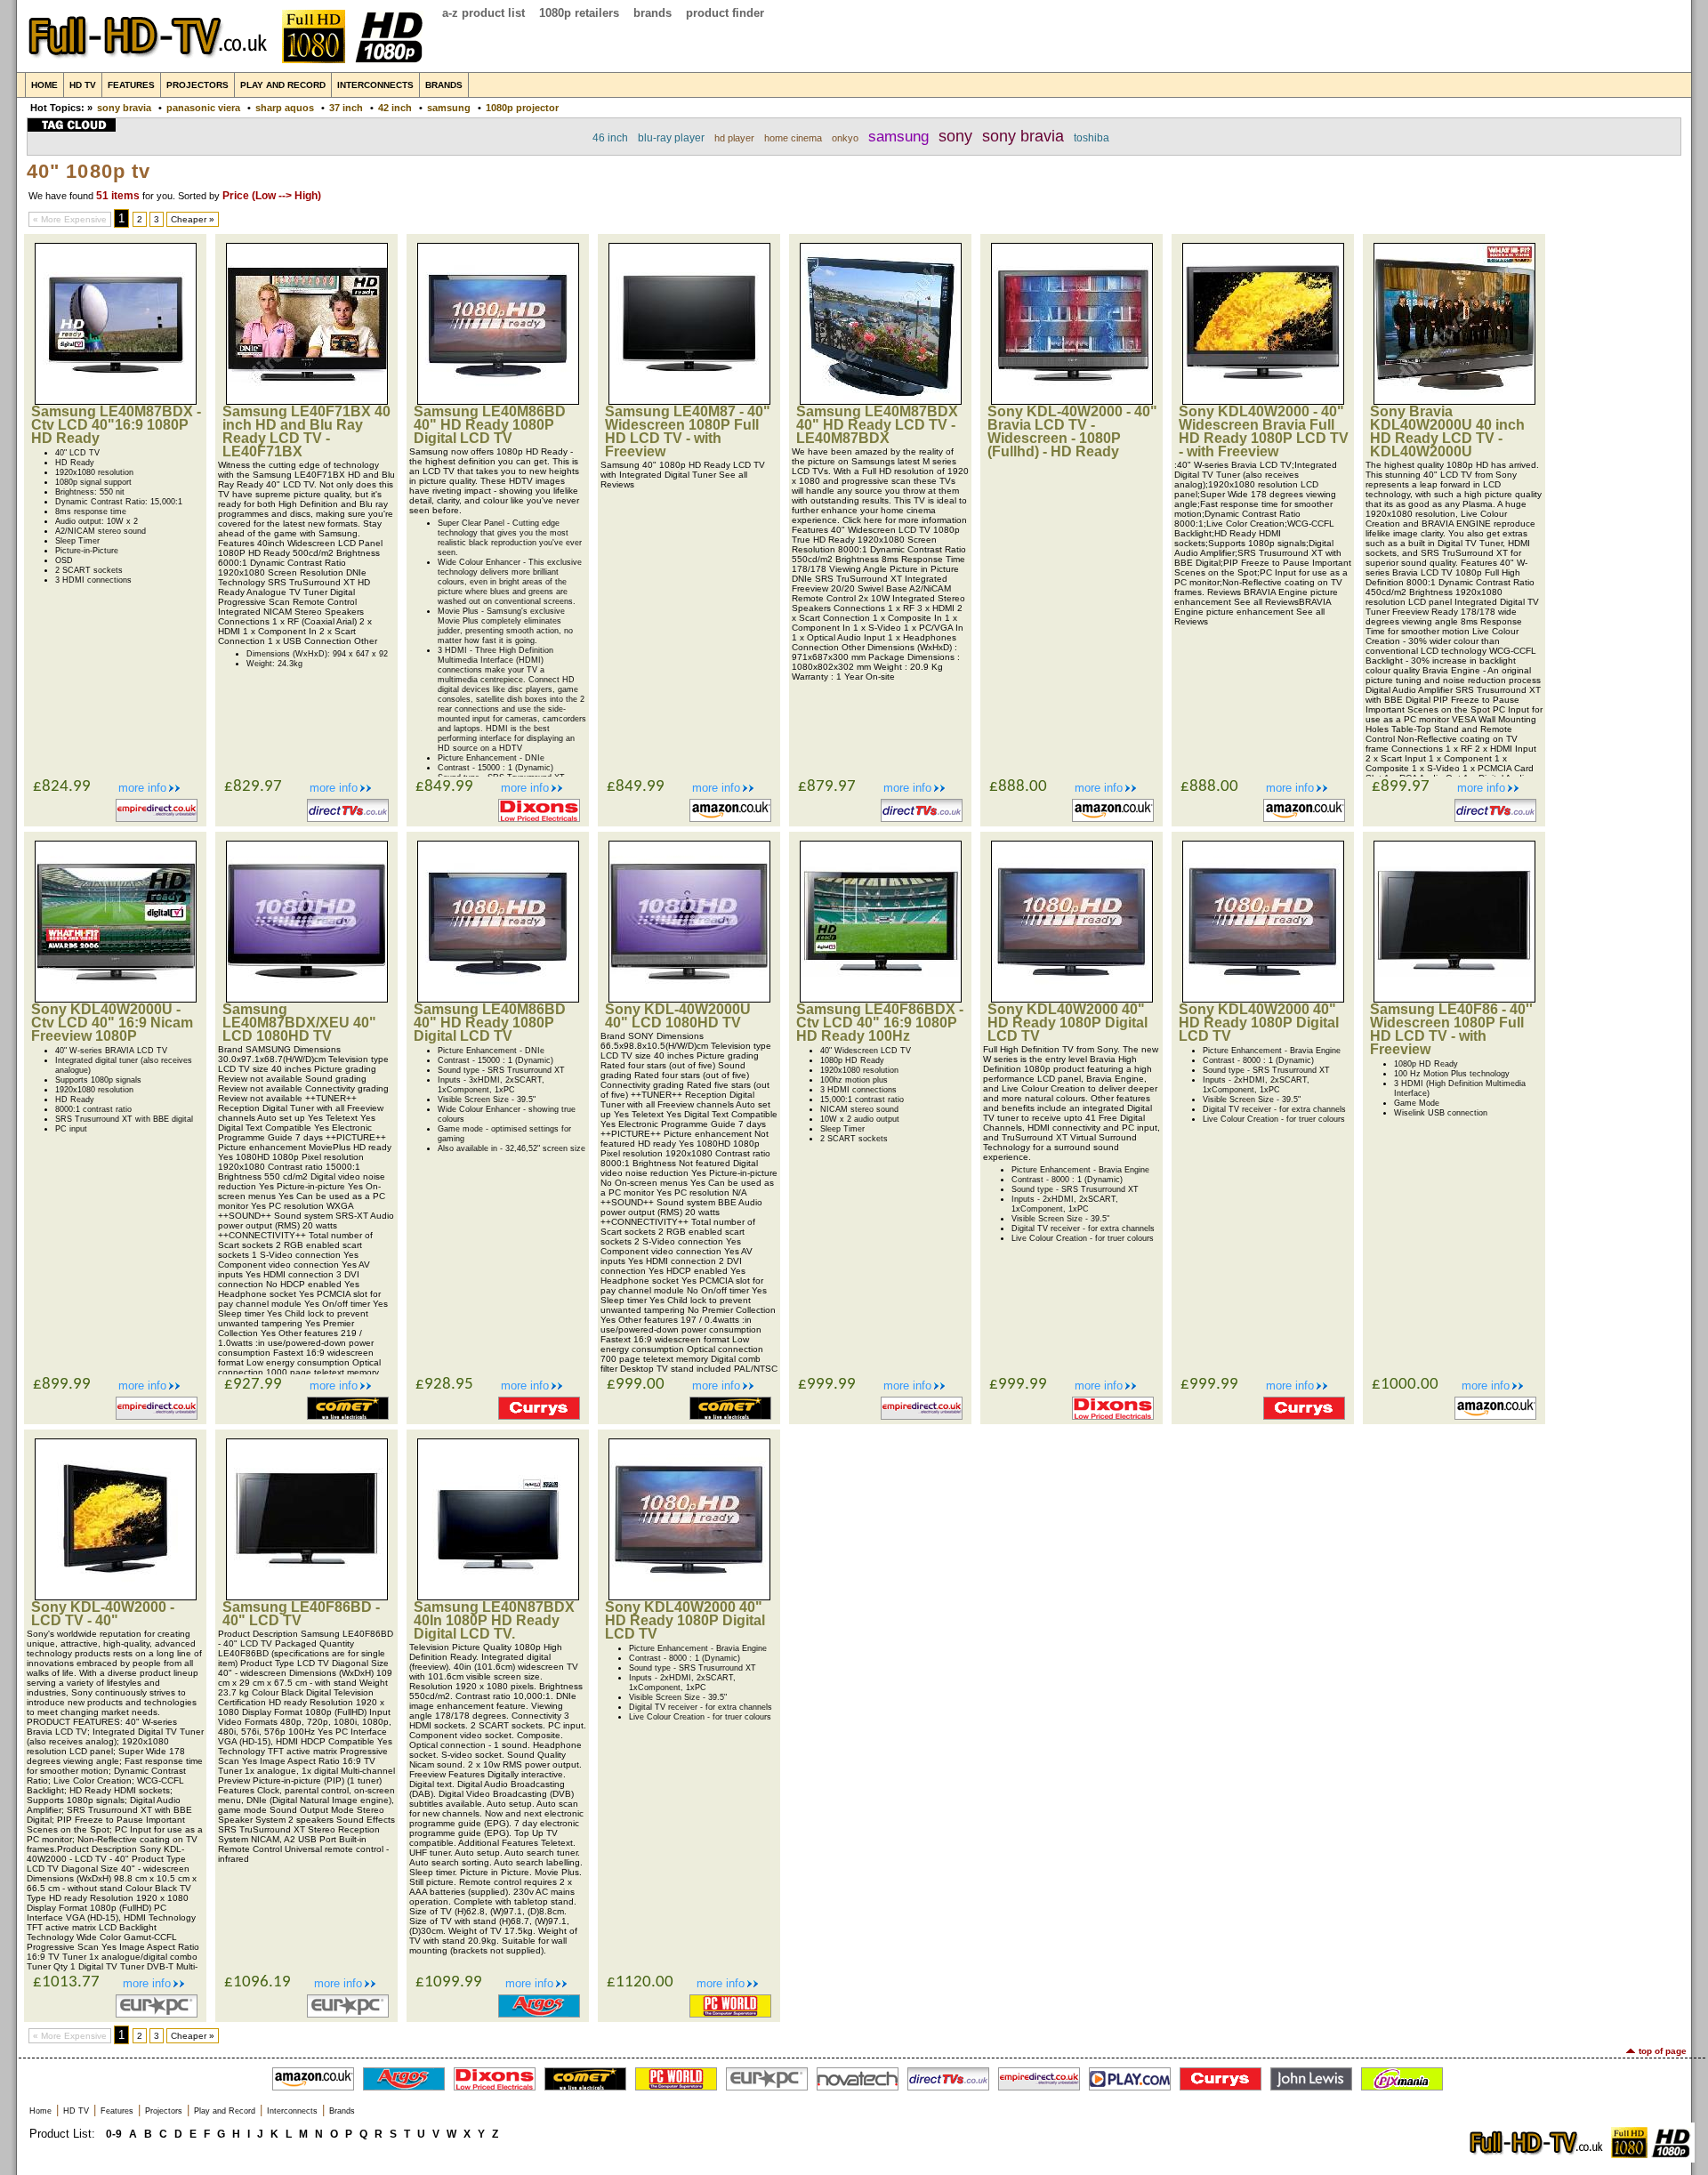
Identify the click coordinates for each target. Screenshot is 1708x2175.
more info (142, 788)
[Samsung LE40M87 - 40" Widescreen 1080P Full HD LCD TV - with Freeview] (689, 401)
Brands (444, 85)
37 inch (346, 108)
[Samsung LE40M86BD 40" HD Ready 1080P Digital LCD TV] (498, 401)
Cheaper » (193, 219)
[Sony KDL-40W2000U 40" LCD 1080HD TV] (689, 999)
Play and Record (283, 85)
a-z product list (483, 13)
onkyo (845, 138)
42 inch (395, 108)
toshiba (1092, 138)
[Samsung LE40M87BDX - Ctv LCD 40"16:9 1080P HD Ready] (116, 401)
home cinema (793, 138)
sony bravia (124, 108)
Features (131, 85)
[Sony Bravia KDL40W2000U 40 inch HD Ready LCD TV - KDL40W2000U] (1454, 401)
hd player (734, 138)
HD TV (83, 85)
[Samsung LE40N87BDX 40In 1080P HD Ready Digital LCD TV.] (498, 1596)
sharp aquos (285, 108)
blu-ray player (671, 138)
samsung (449, 108)
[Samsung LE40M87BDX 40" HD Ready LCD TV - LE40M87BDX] (881, 401)
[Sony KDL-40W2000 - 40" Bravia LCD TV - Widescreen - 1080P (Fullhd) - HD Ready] (1072, 401)
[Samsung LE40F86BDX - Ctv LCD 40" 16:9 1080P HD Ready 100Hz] (881, 999)
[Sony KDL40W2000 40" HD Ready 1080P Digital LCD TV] (1072, 999)
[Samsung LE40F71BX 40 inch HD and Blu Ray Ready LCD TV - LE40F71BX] (307, 401)
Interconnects (375, 85)
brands (653, 13)
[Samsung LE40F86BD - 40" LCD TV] (307, 1596)
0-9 (114, 2134)
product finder (725, 13)
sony (955, 136)
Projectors (197, 85)
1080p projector (522, 108)
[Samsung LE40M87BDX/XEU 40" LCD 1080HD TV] (307, 999)
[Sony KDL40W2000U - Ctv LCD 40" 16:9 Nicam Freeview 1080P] (116, 999)
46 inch (610, 138)
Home (44, 85)
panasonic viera (203, 108)
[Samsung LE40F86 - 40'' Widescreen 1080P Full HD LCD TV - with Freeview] (1454, 999)
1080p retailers (579, 13)
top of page (1663, 2051)
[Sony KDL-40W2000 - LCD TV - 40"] (116, 1596)
